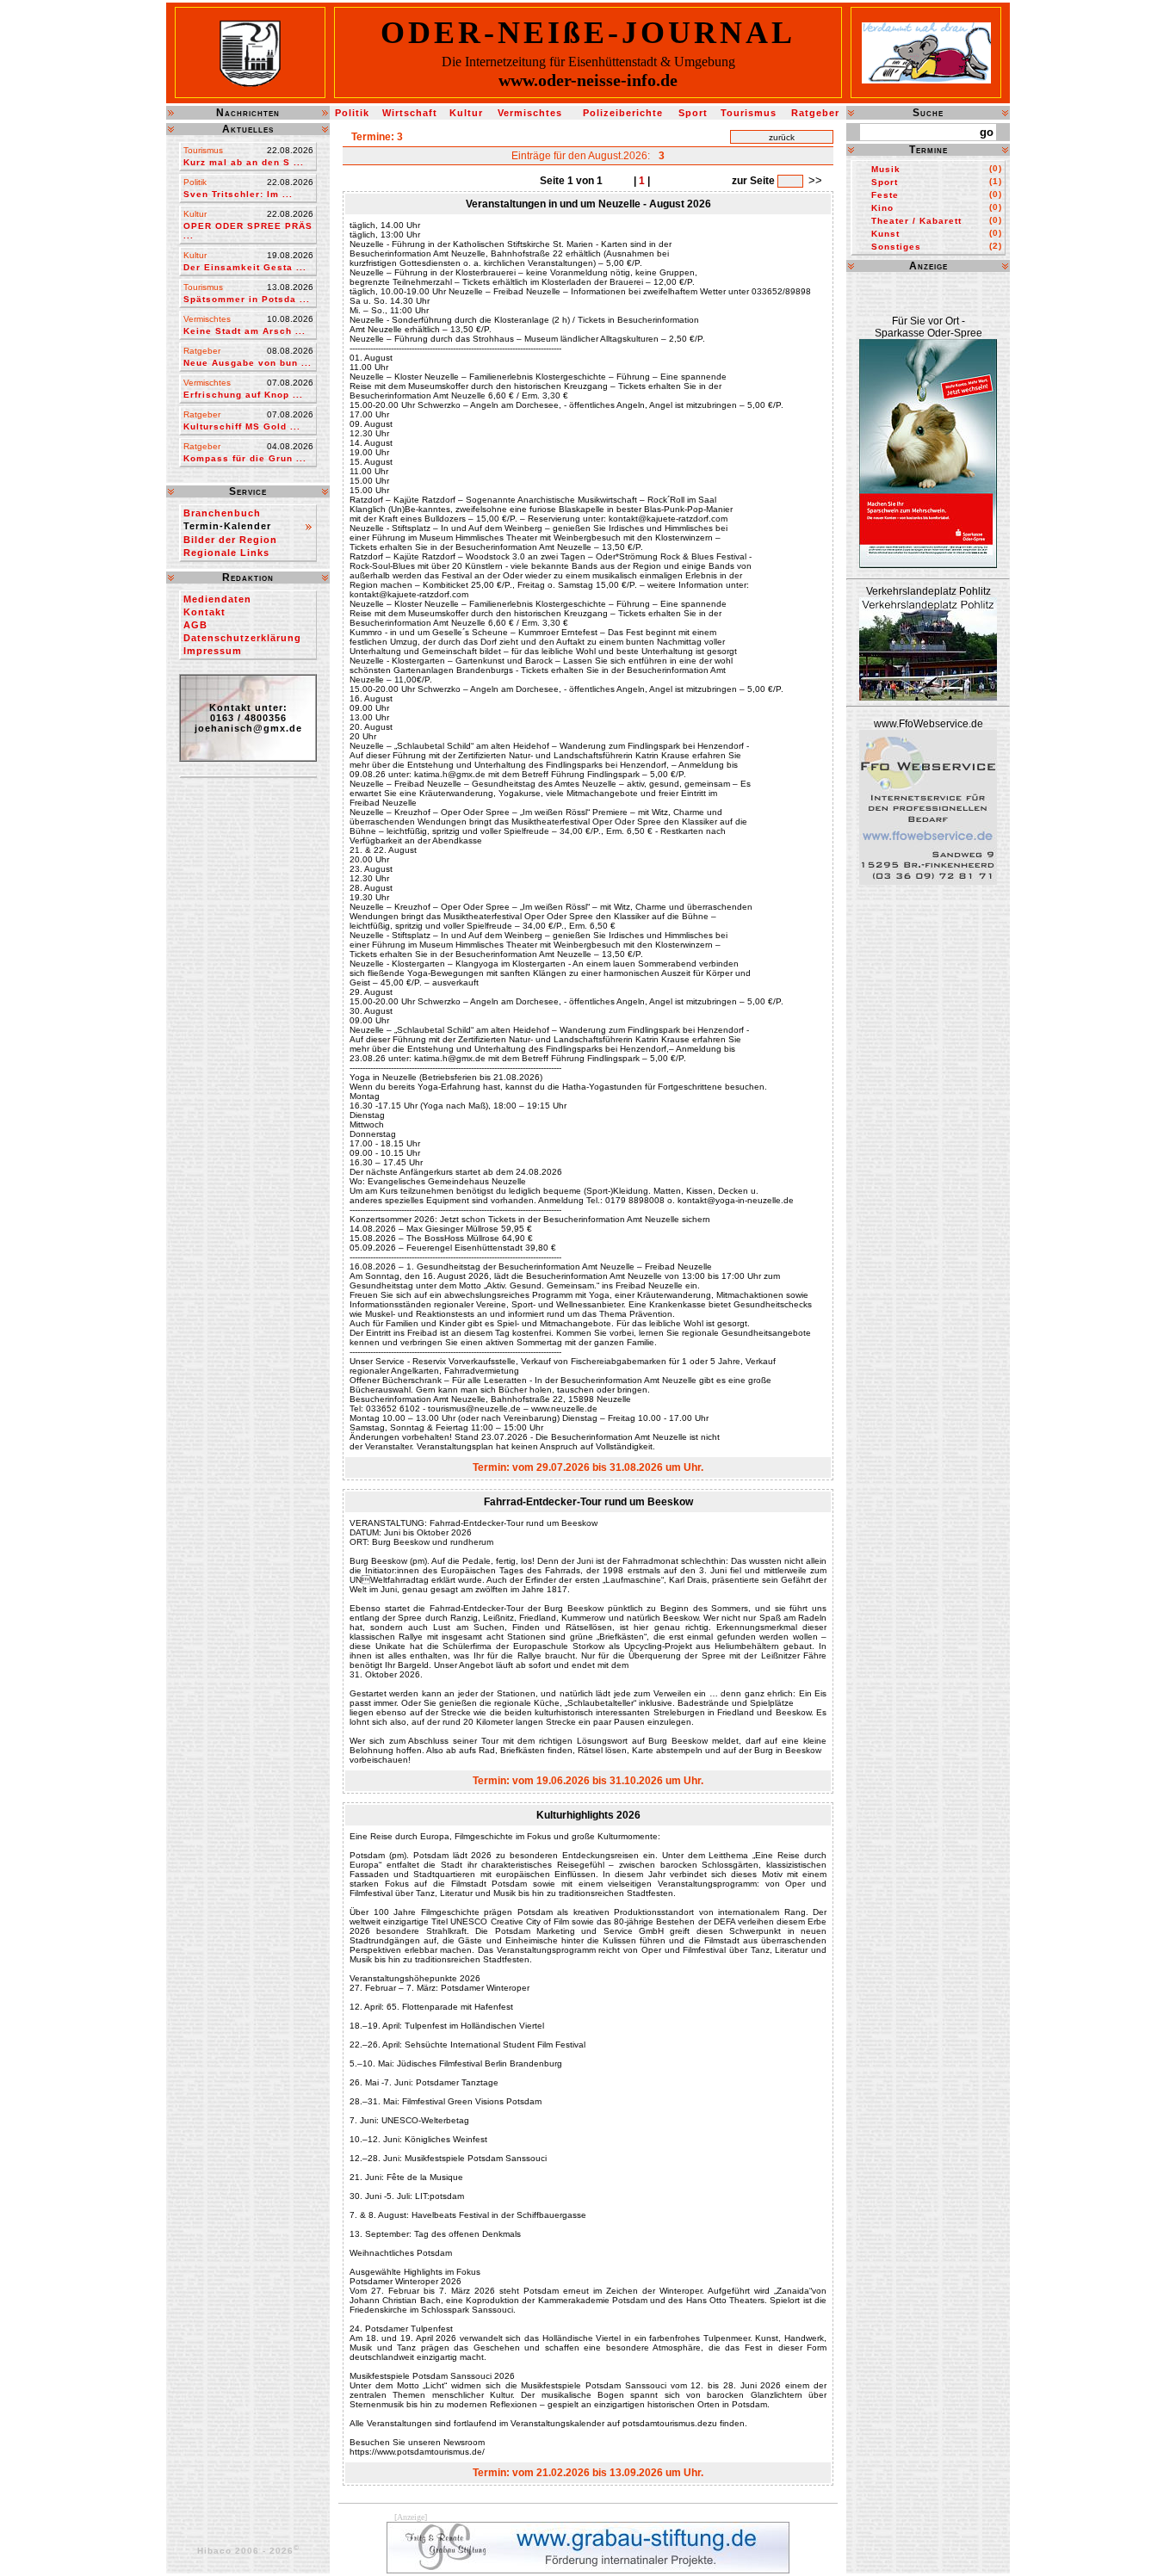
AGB (195, 625)
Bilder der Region (230, 540)
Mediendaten (217, 599)
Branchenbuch (222, 513)
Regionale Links (226, 553)
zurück (782, 137)
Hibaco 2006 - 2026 (248, 2551)
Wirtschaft (410, 113)
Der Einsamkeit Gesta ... (245, 267)
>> (815, 180)
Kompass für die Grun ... (245, 458)
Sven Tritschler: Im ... (238, 194)
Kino (882, 208)
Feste (885, 195)
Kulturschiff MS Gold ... (242, 426)
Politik (352, 113)
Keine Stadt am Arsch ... (244, 331)
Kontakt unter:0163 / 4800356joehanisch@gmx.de (248, 718)
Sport (693, 113)
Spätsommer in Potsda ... (247, 299)
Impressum (213, 651)
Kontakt (204, 612)
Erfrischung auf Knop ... (243, 395)
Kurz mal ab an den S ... (244, 162)
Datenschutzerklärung (242, 638)
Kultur (466, 113)
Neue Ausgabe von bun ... (248, 363)
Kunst (885, 234)
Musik (886, 169)
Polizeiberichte (623, 113)
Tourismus (749, 113)
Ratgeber (815, 113)
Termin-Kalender (227, 526)
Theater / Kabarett (916, 221)
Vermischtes (530, 113)
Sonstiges (896, 247)
